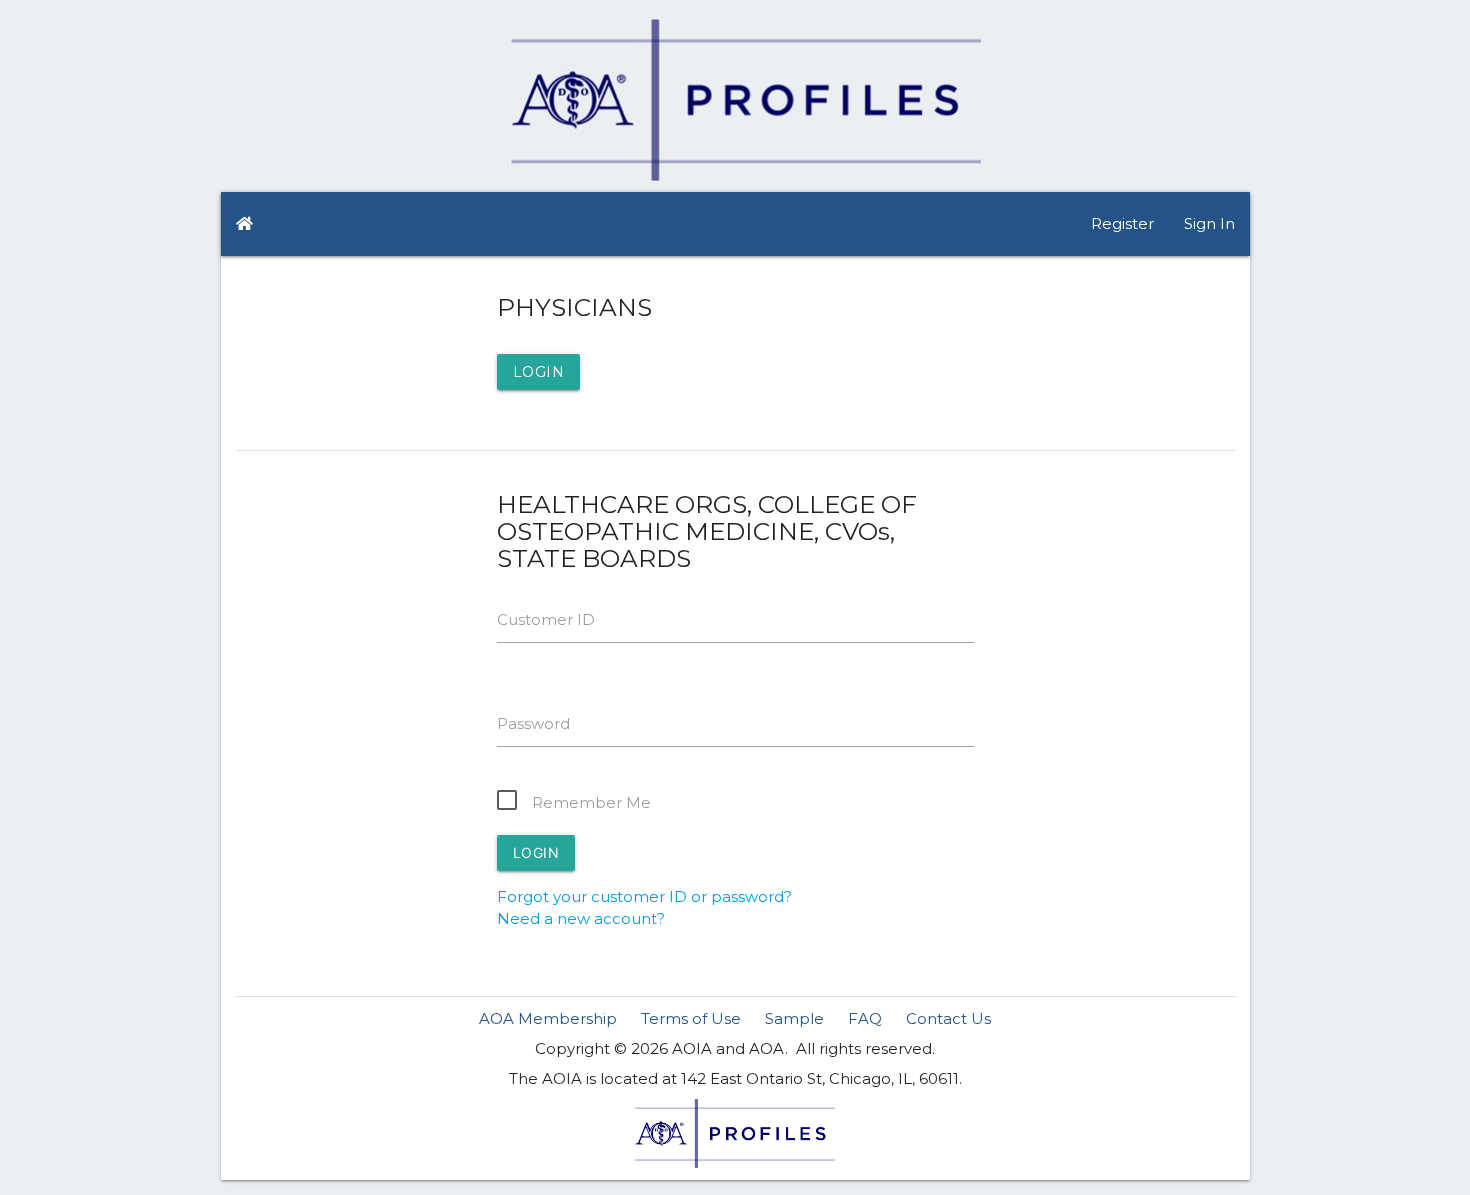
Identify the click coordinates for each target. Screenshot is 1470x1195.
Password (533, 723)
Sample (794, 1018)
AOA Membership (548, 1018)
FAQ (865, 1018)
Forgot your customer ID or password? (644, 896)
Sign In (1209, 223)
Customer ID (546, 619)
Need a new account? (581, 918)
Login (539, 372)
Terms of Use (691, 1018)
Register (1122, 223)
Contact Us (948, 1018)
